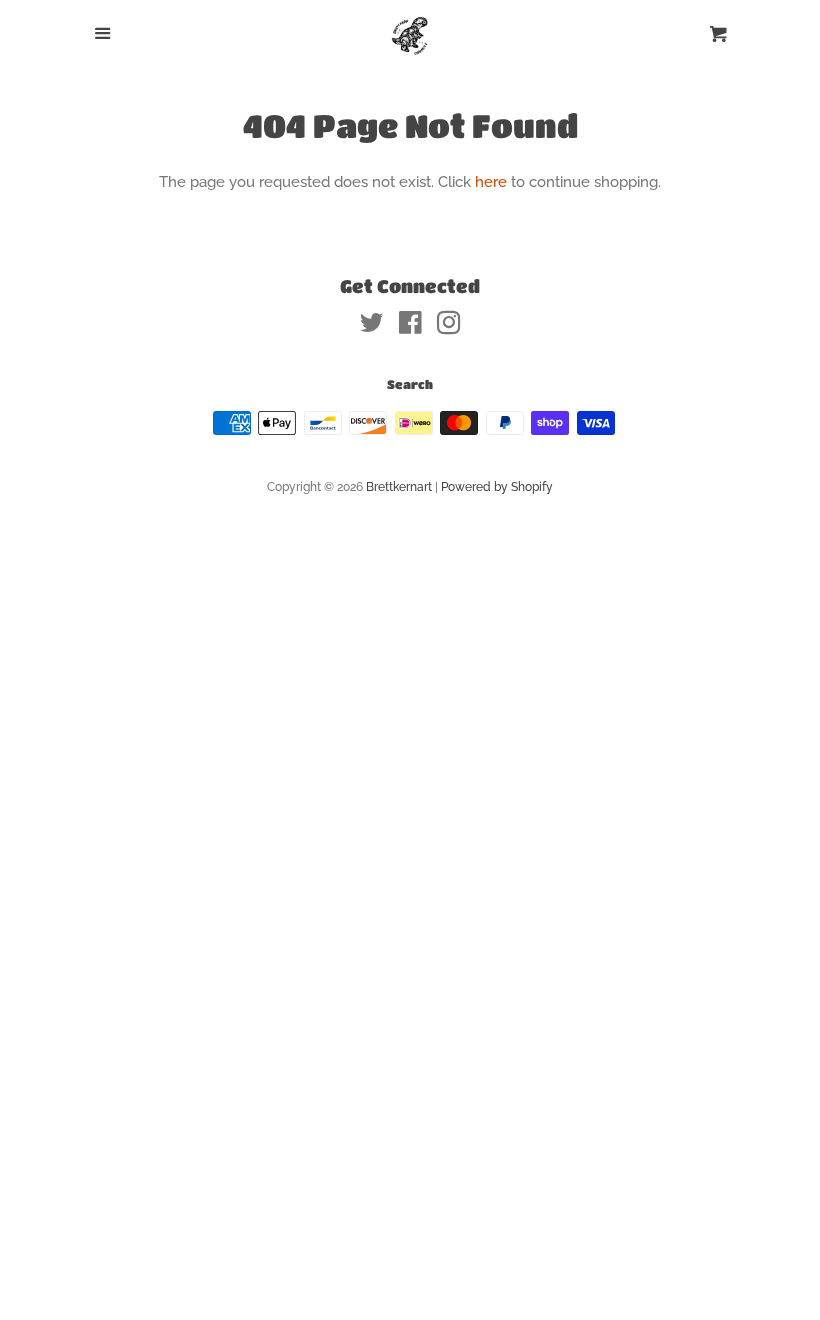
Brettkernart (399, 487)
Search (410, 384)
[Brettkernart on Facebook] (410, 327)
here (491, 182)
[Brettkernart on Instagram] (449, 327)
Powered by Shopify (497, 487)
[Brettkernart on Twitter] (372, 327)
